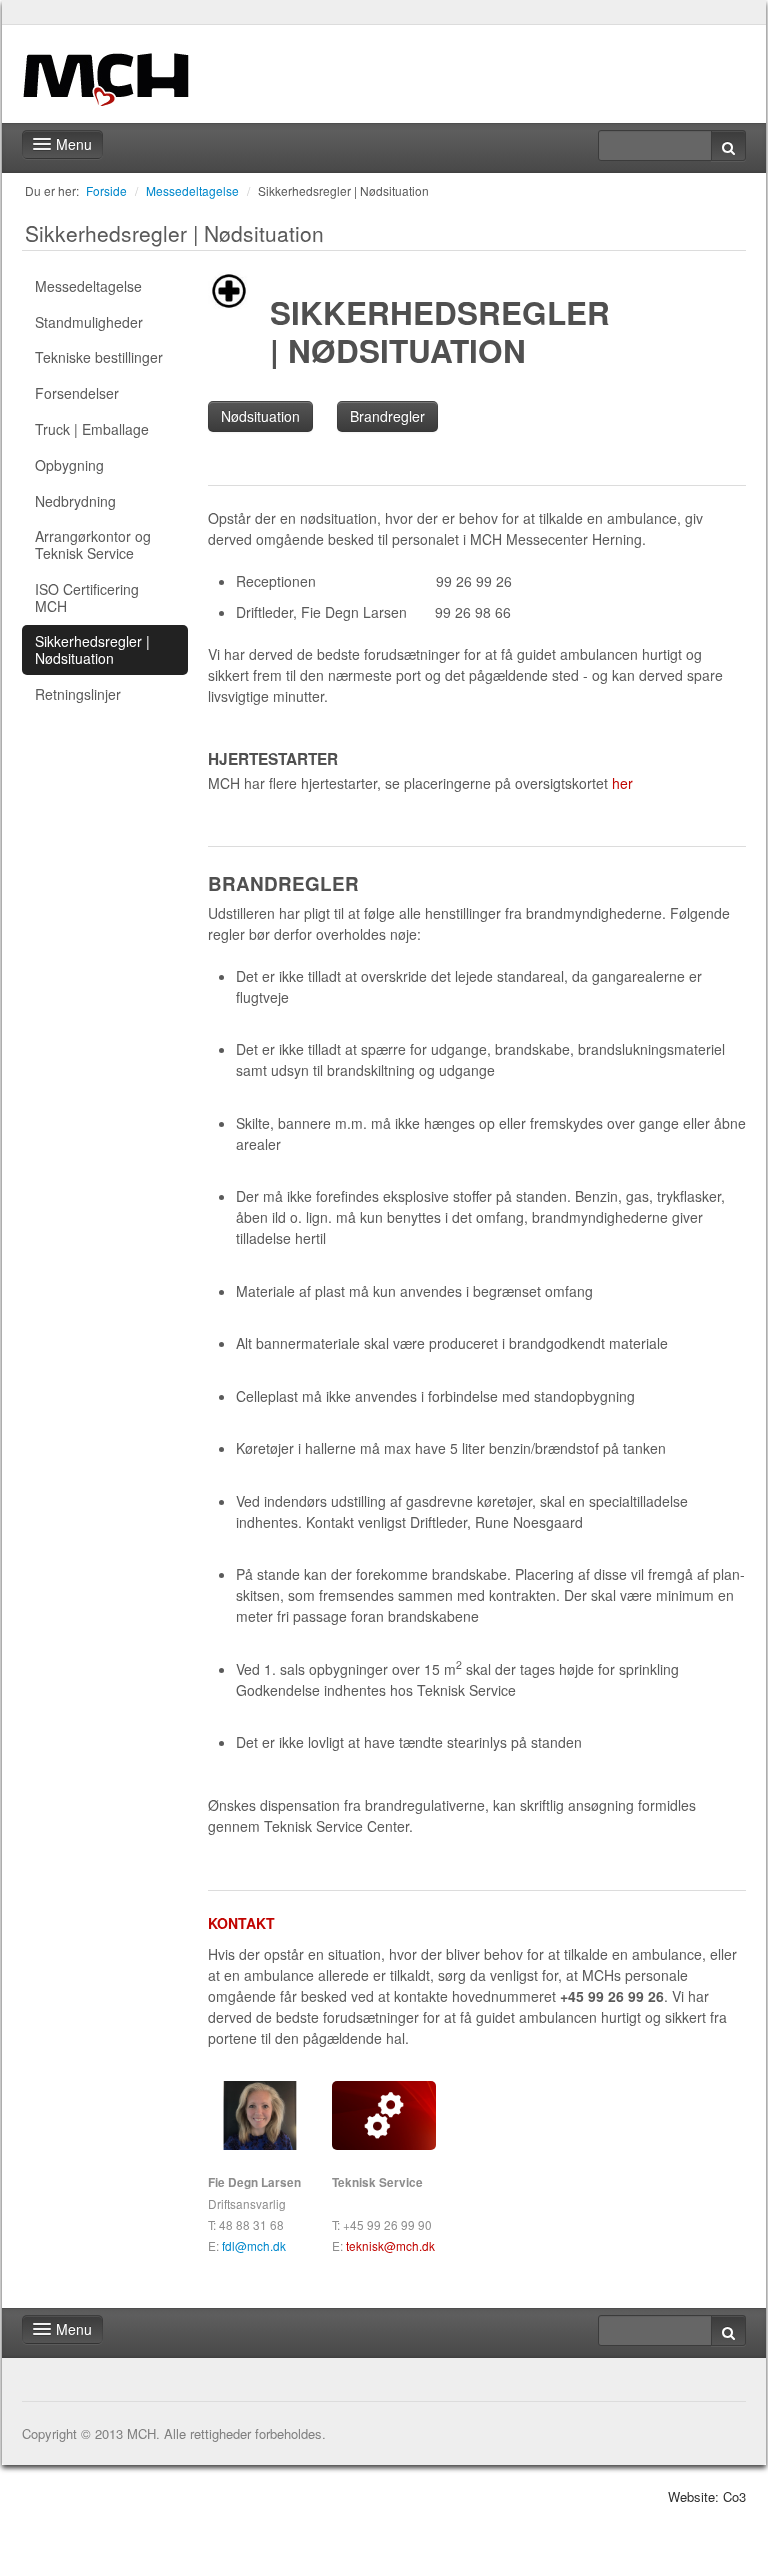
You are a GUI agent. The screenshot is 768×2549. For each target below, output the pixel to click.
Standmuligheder (89, 322)
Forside (106, 190)
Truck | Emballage (92, 429)
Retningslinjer (78, 694)
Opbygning (69, 465)
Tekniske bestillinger (99, 357)
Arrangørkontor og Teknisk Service (93, 544)
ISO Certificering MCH (87, 597)
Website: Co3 (707, 2496)
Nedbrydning (75, 501)
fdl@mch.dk (254, 2245)
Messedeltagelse (192, 190)
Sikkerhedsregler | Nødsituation (343, 190)
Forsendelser (77, 393)
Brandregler (387, 416)
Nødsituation (260, 416)
